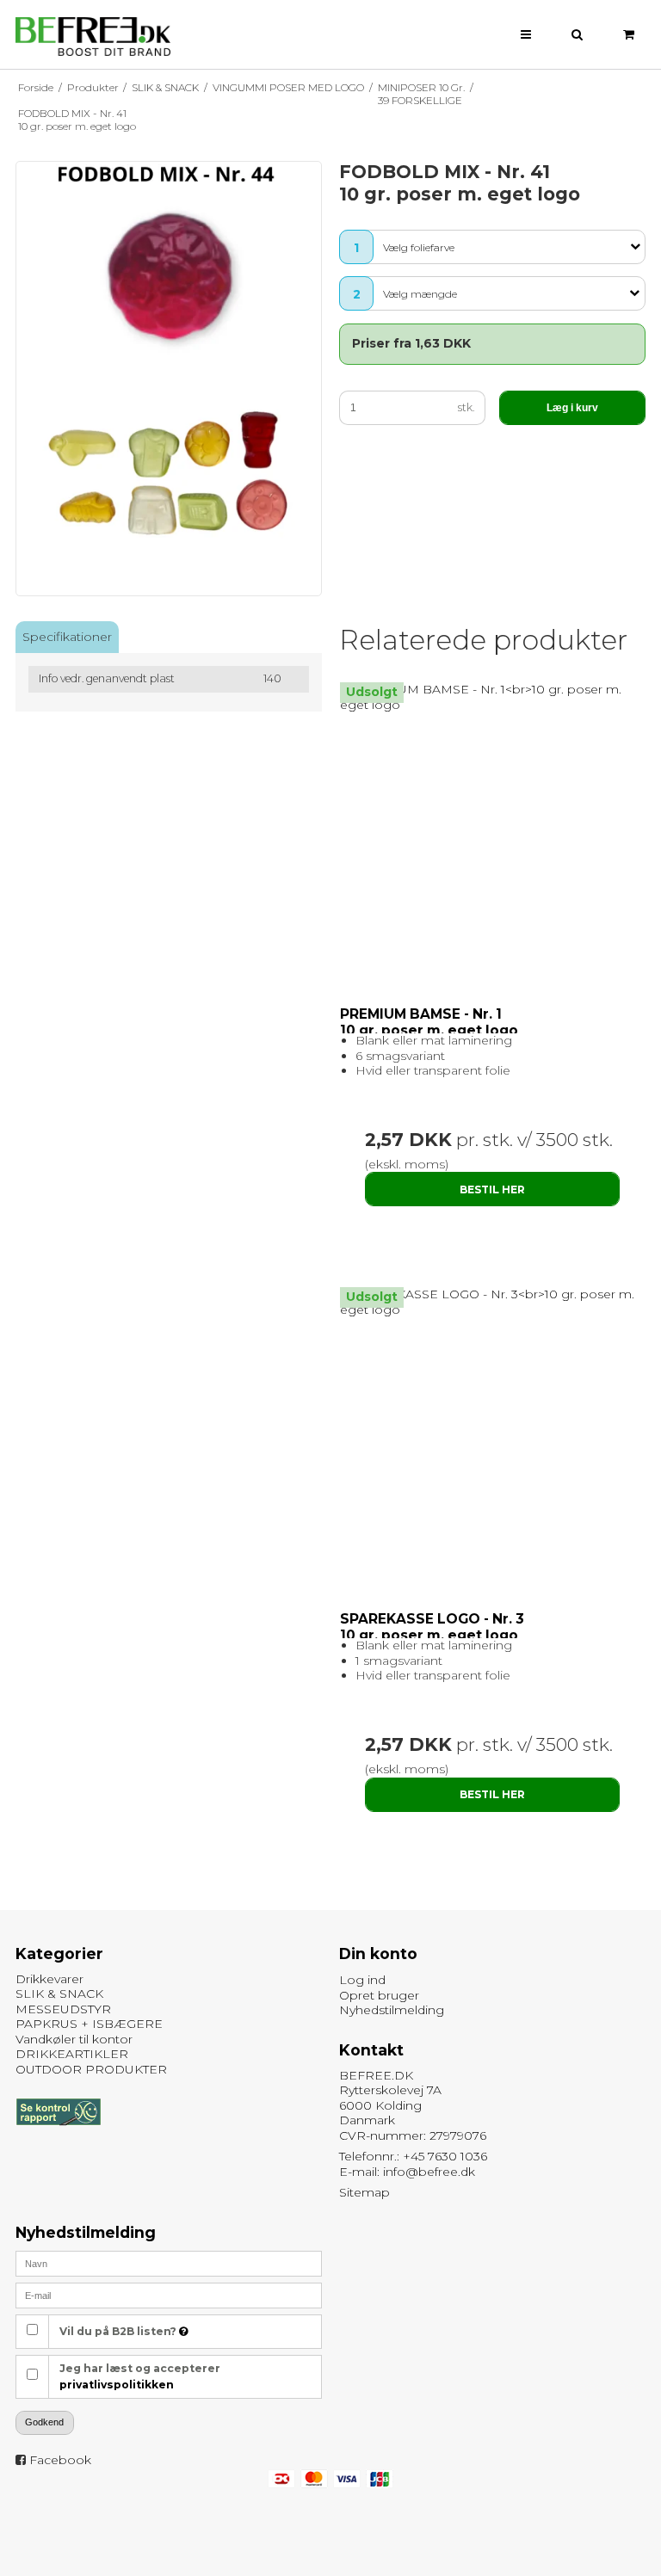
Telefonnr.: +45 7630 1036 (413, 2156)
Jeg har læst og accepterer (140, 2376)
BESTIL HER (492, 1189)
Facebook (60, 2460)
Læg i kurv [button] (572, 408)
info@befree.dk (429, 2172)
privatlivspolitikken (117, 2385)
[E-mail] (169, 2295)
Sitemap (364, 2192)
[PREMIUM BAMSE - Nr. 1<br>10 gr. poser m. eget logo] (492, 697)
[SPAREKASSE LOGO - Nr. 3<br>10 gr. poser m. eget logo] (492, 1302)
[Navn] (169, 2263)
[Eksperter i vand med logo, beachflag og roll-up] (93, 37)
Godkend (44, 2422)
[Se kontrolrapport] (58, 2134)
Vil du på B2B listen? (119, 2331)
